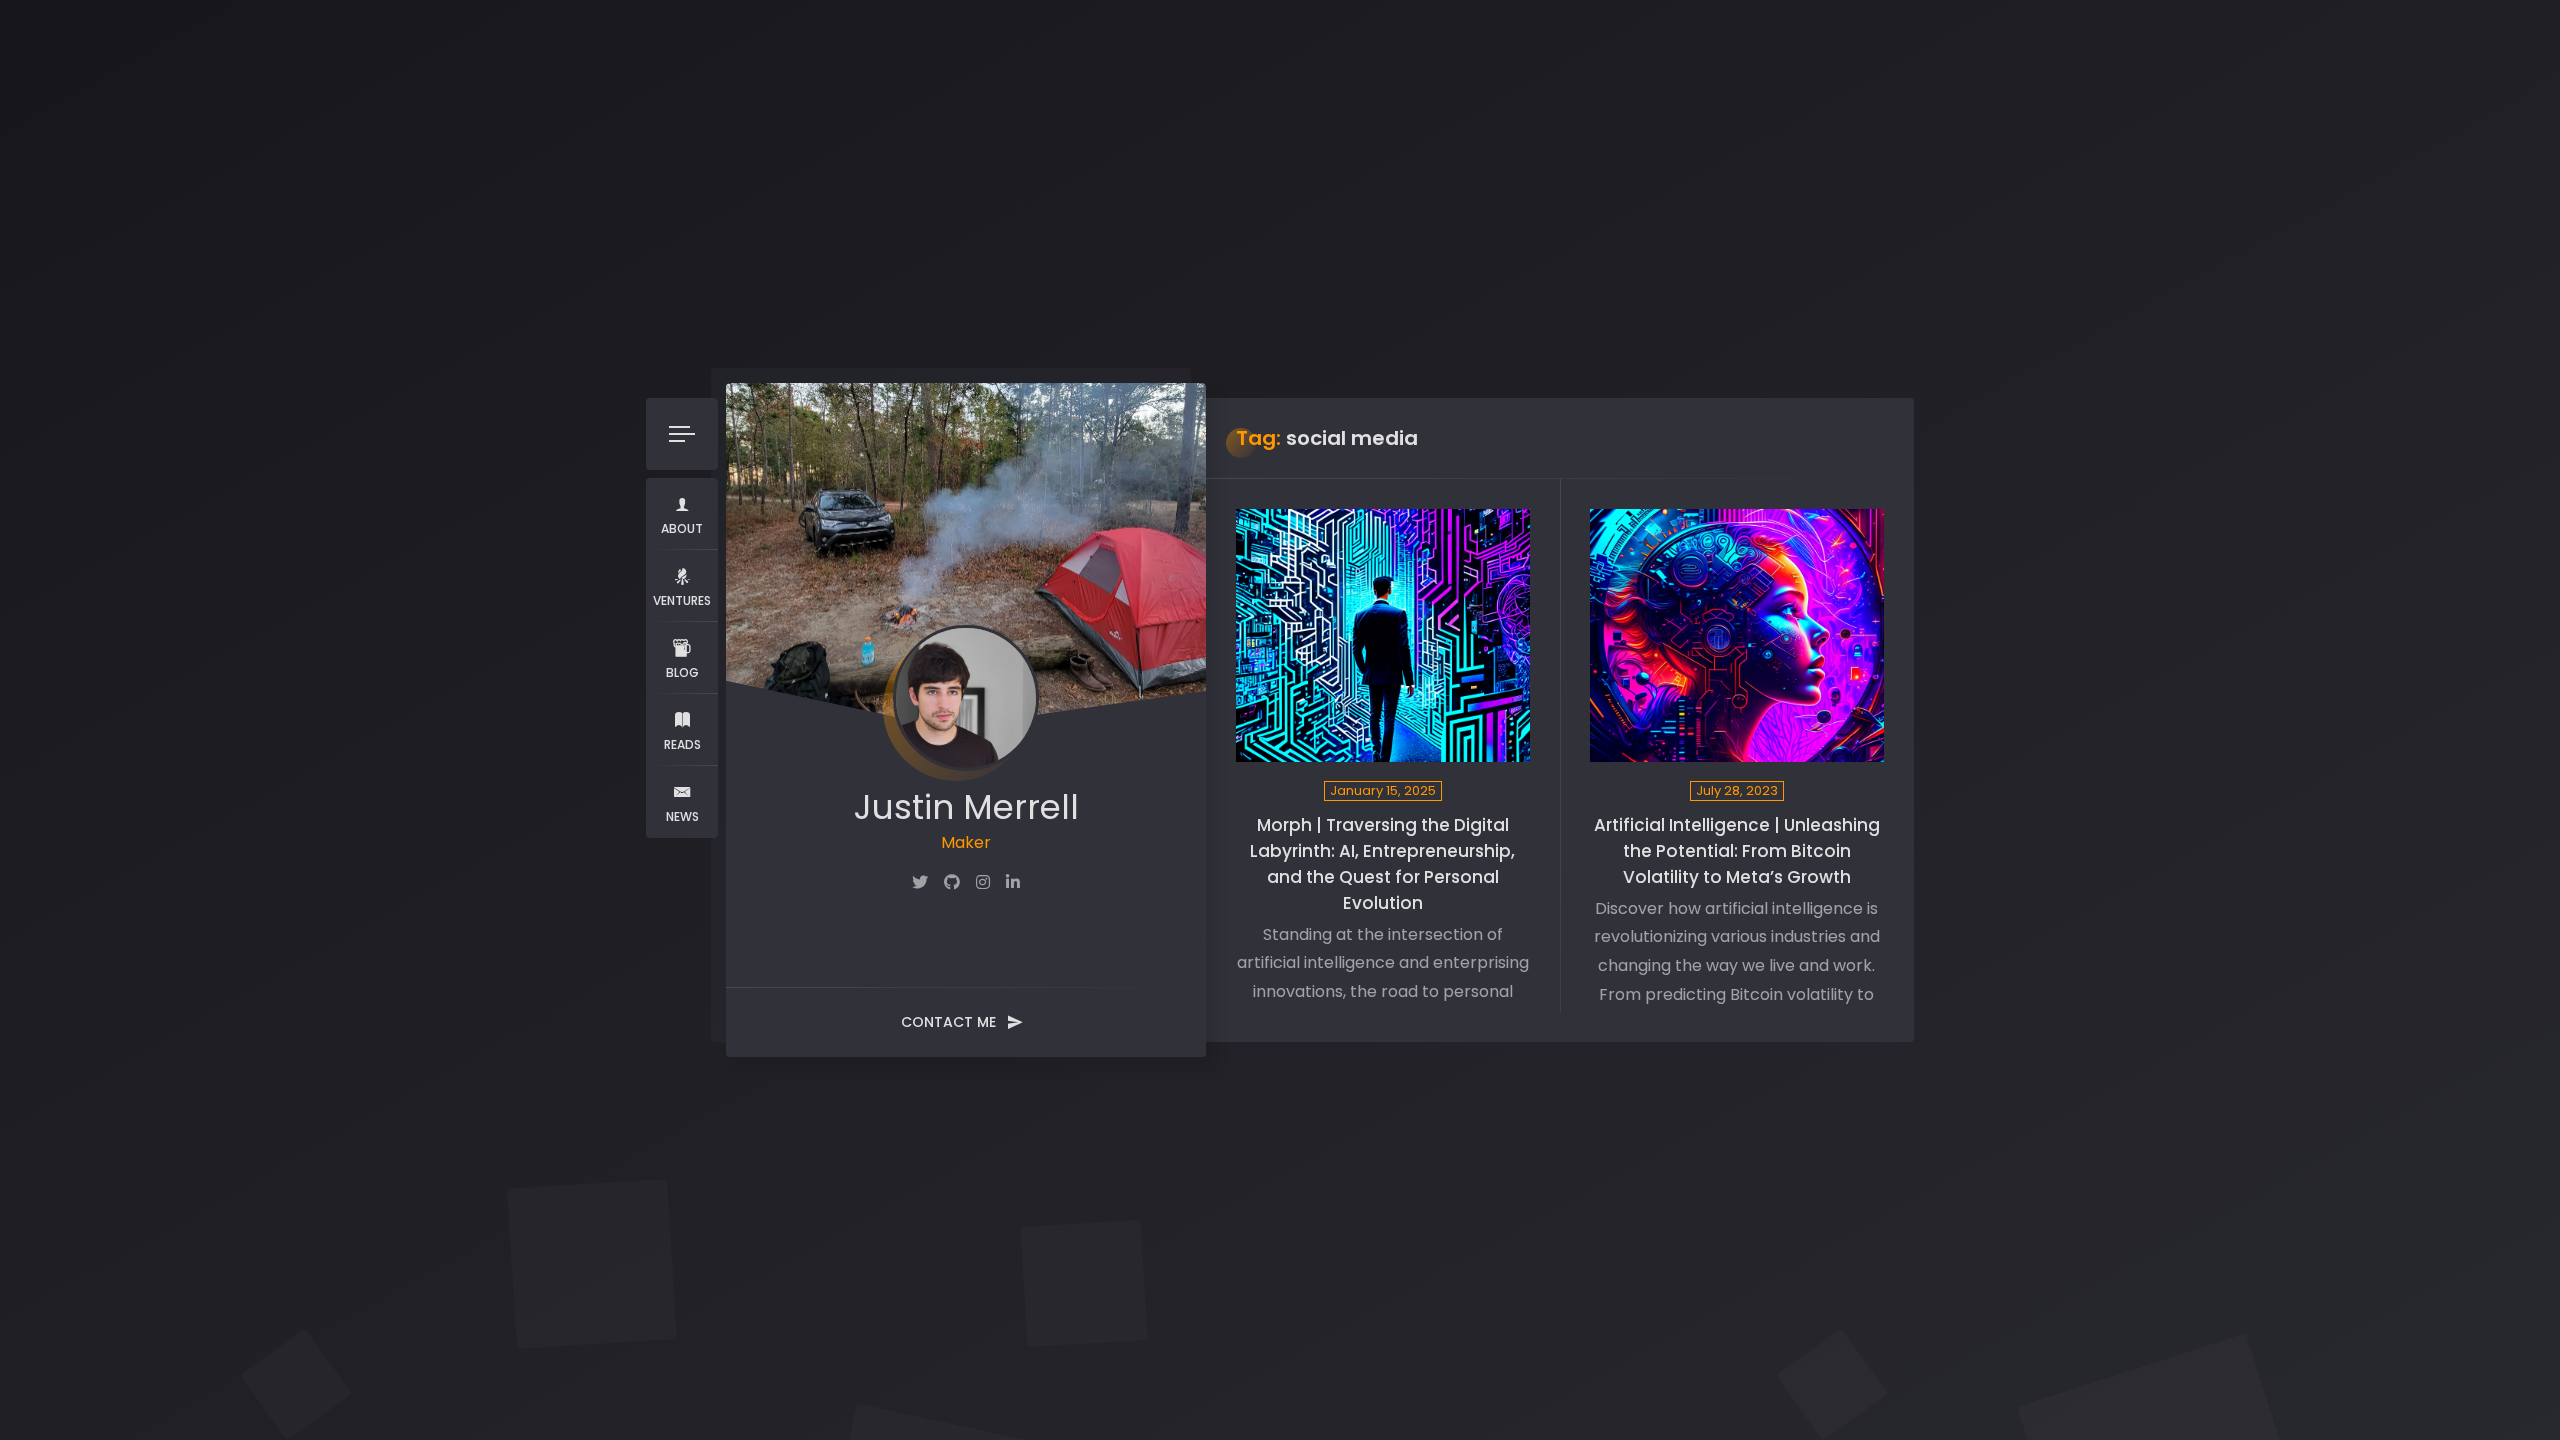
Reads (682, 744)
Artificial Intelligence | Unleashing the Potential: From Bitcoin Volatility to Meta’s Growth (1737, 851)
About (682, 528)
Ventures (682, 600)
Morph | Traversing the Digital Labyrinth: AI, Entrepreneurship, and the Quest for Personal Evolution (1382, 864)
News (682, 816)
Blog (682, 672)
